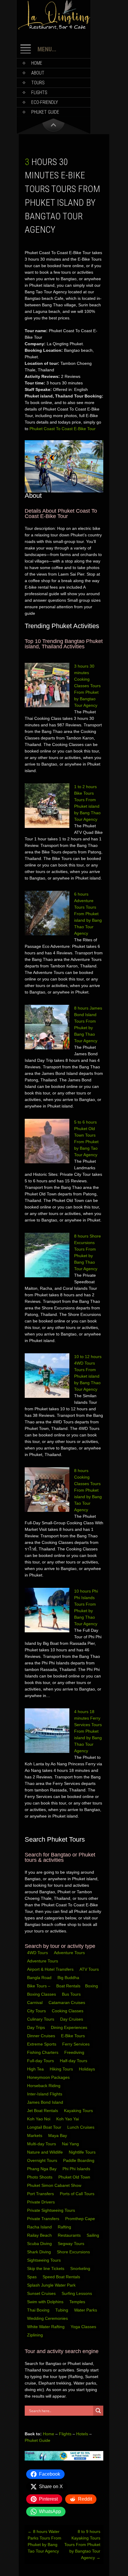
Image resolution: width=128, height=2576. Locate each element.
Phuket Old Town (75, 2177)
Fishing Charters (43, 2052)
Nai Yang (71, 2144)
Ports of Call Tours (78, 2194)
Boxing (92, 1986)
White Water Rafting (46, 2327)
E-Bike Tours (74, 2036)
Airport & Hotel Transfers (50, 1969)
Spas (32, 2277)
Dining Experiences (70, 2027)
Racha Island (40, 2227)
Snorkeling (81, 2268)
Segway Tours (72, 2244)
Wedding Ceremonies (48, 2318)
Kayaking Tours (79, 2111)
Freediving (75, 2052)
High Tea (36, 2069)
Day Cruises (72, 2019)
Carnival (35, 2003)
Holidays (88, 2069)
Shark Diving (40, 2252)
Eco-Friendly (45, 102)
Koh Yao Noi (39, 2119)
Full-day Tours (41, 2061)
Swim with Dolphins (46, 2302)
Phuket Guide (38, 2440)
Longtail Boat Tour (45, 2127)
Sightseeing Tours (45, 2260)
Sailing (93, 2235)
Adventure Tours (69, 1953)
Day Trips (37, 2027)
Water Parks (86, 2310)
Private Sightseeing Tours (52, 2210)
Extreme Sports (42, 2044)
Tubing (62, 2310)
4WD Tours (38, 1953)
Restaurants (70, 2235)
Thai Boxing (39, 2310)
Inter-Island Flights (45, 2094)
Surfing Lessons (77, 2293)
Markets (35, 2135)
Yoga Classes (84, 2327)
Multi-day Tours (42, 2144)
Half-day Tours (74, 2061)
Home (37, 63)
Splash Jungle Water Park (52, 2285)
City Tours (37, 2011)
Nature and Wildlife (46, 2152)
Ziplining (35, 2335)
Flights (39, 92)
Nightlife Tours (83, 2152)
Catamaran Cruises (67, 2003)
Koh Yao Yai (68, 2119)
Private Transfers (44, 2219)
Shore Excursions (74, 2252)
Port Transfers (41, 2194)
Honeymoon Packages (49, 2077)
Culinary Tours (41, 2019)
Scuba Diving (40, 2244)
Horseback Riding (44, 2086)
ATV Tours (89, 1969)
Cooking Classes (68, 2011)
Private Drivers (42, 2202)
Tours (38, 83)
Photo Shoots (40, 2177)
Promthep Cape (81, 2219)
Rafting (65, 2227)
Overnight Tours (43, 2160)
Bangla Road (39, 1978)
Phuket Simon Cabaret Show (55, 2185)
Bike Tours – (39, 1986)
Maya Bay (58, 2135)
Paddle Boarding (79, 2160)
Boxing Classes (42, 1994)
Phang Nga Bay (42, 2169)
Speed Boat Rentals (62, 2277)
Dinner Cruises (42, 2036)
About (38, 73)
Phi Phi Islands (77, 2169)
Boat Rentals (68, 1986)
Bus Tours (72, 1994)
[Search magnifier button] (98, 2411)
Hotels (82, 2434)
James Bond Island (46, 2102)
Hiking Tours (62, 2069)
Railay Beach (40, 2235)
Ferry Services (77, 2044)
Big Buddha (68, 1978)
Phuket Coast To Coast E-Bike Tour (63, 429)
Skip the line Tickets (46, 2268)
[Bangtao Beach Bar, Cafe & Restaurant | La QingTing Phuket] (54, 28)
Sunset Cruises (42, 2293)
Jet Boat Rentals (43, 2111)
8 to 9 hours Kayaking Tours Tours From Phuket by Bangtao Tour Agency (82, 2545)
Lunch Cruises (81, 2127)
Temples (78, 2302)
